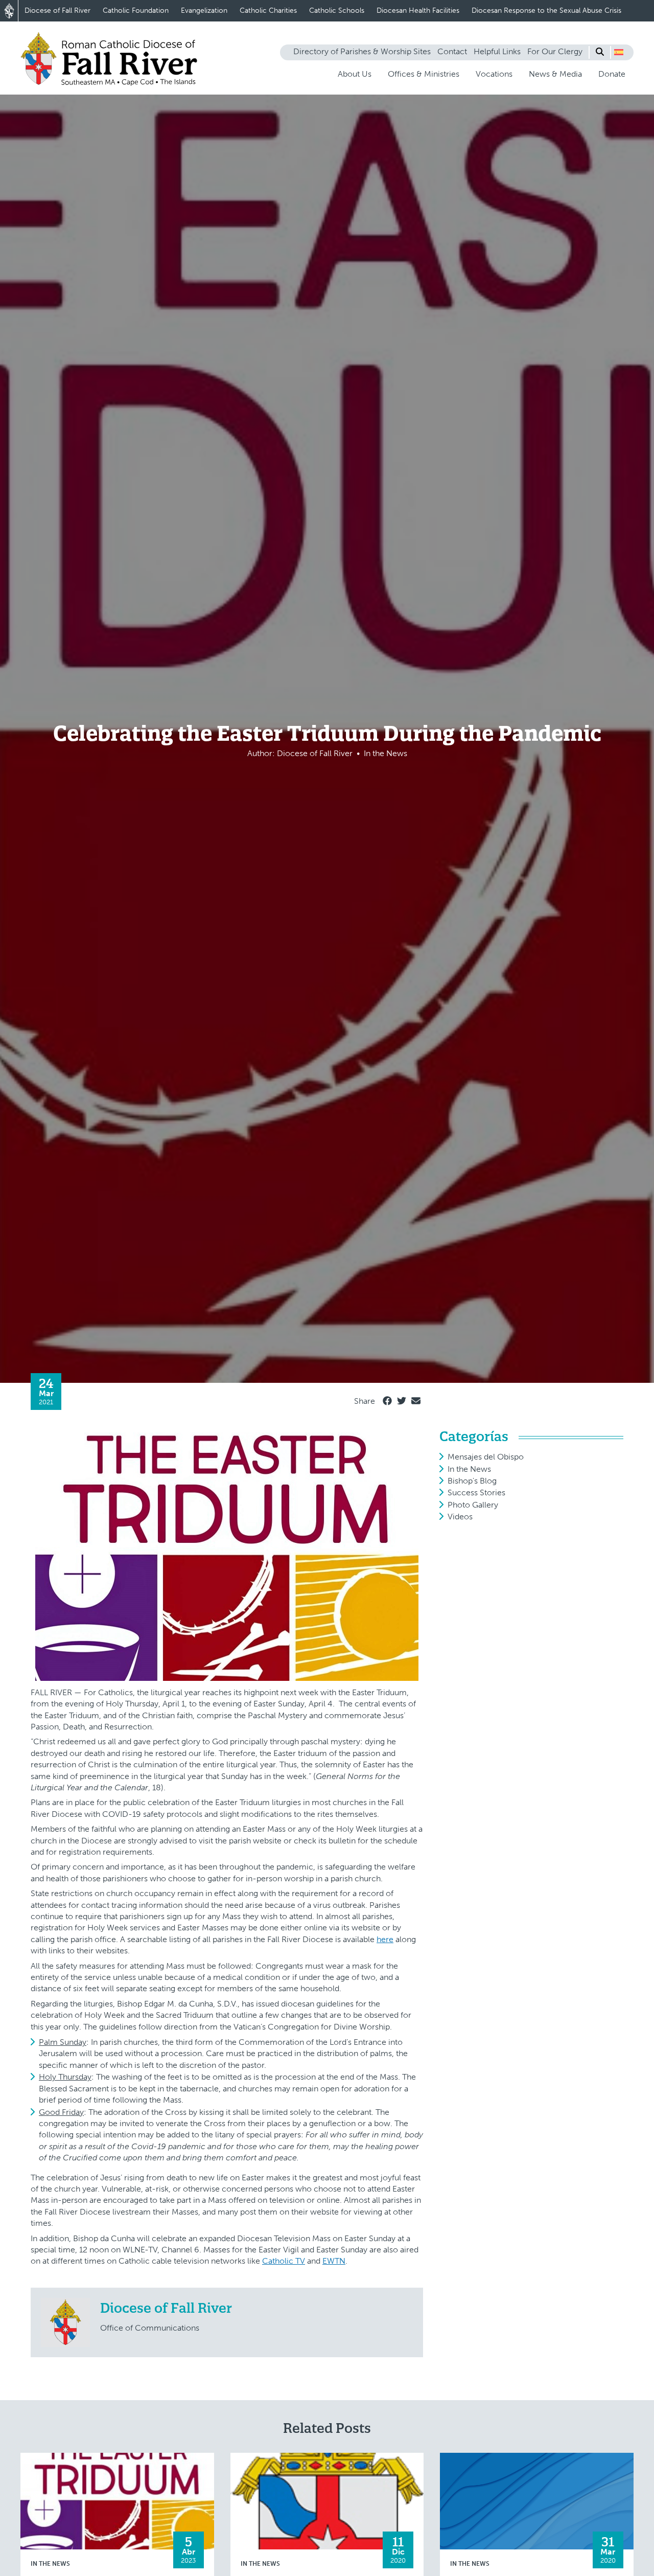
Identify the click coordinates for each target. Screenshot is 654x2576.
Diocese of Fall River (57, 10)
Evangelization (204, 10)
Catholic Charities (268, 10)
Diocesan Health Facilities (418, 10)
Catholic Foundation (136, 10)
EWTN (334, 2261)
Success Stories (476, 1492)
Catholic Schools (337, 10)
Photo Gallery (473, 1505)
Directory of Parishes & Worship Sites (362, 51)
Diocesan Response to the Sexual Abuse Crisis (546, 10)
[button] (619, 52)
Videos (460, 1517)
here (385, 1939)
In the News (469, 1469)
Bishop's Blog (472, 1481)
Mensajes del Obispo (486, 1457)
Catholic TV (284, 2261)
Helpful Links (497, 51)
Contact (452, 51)
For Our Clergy (555, 51)
